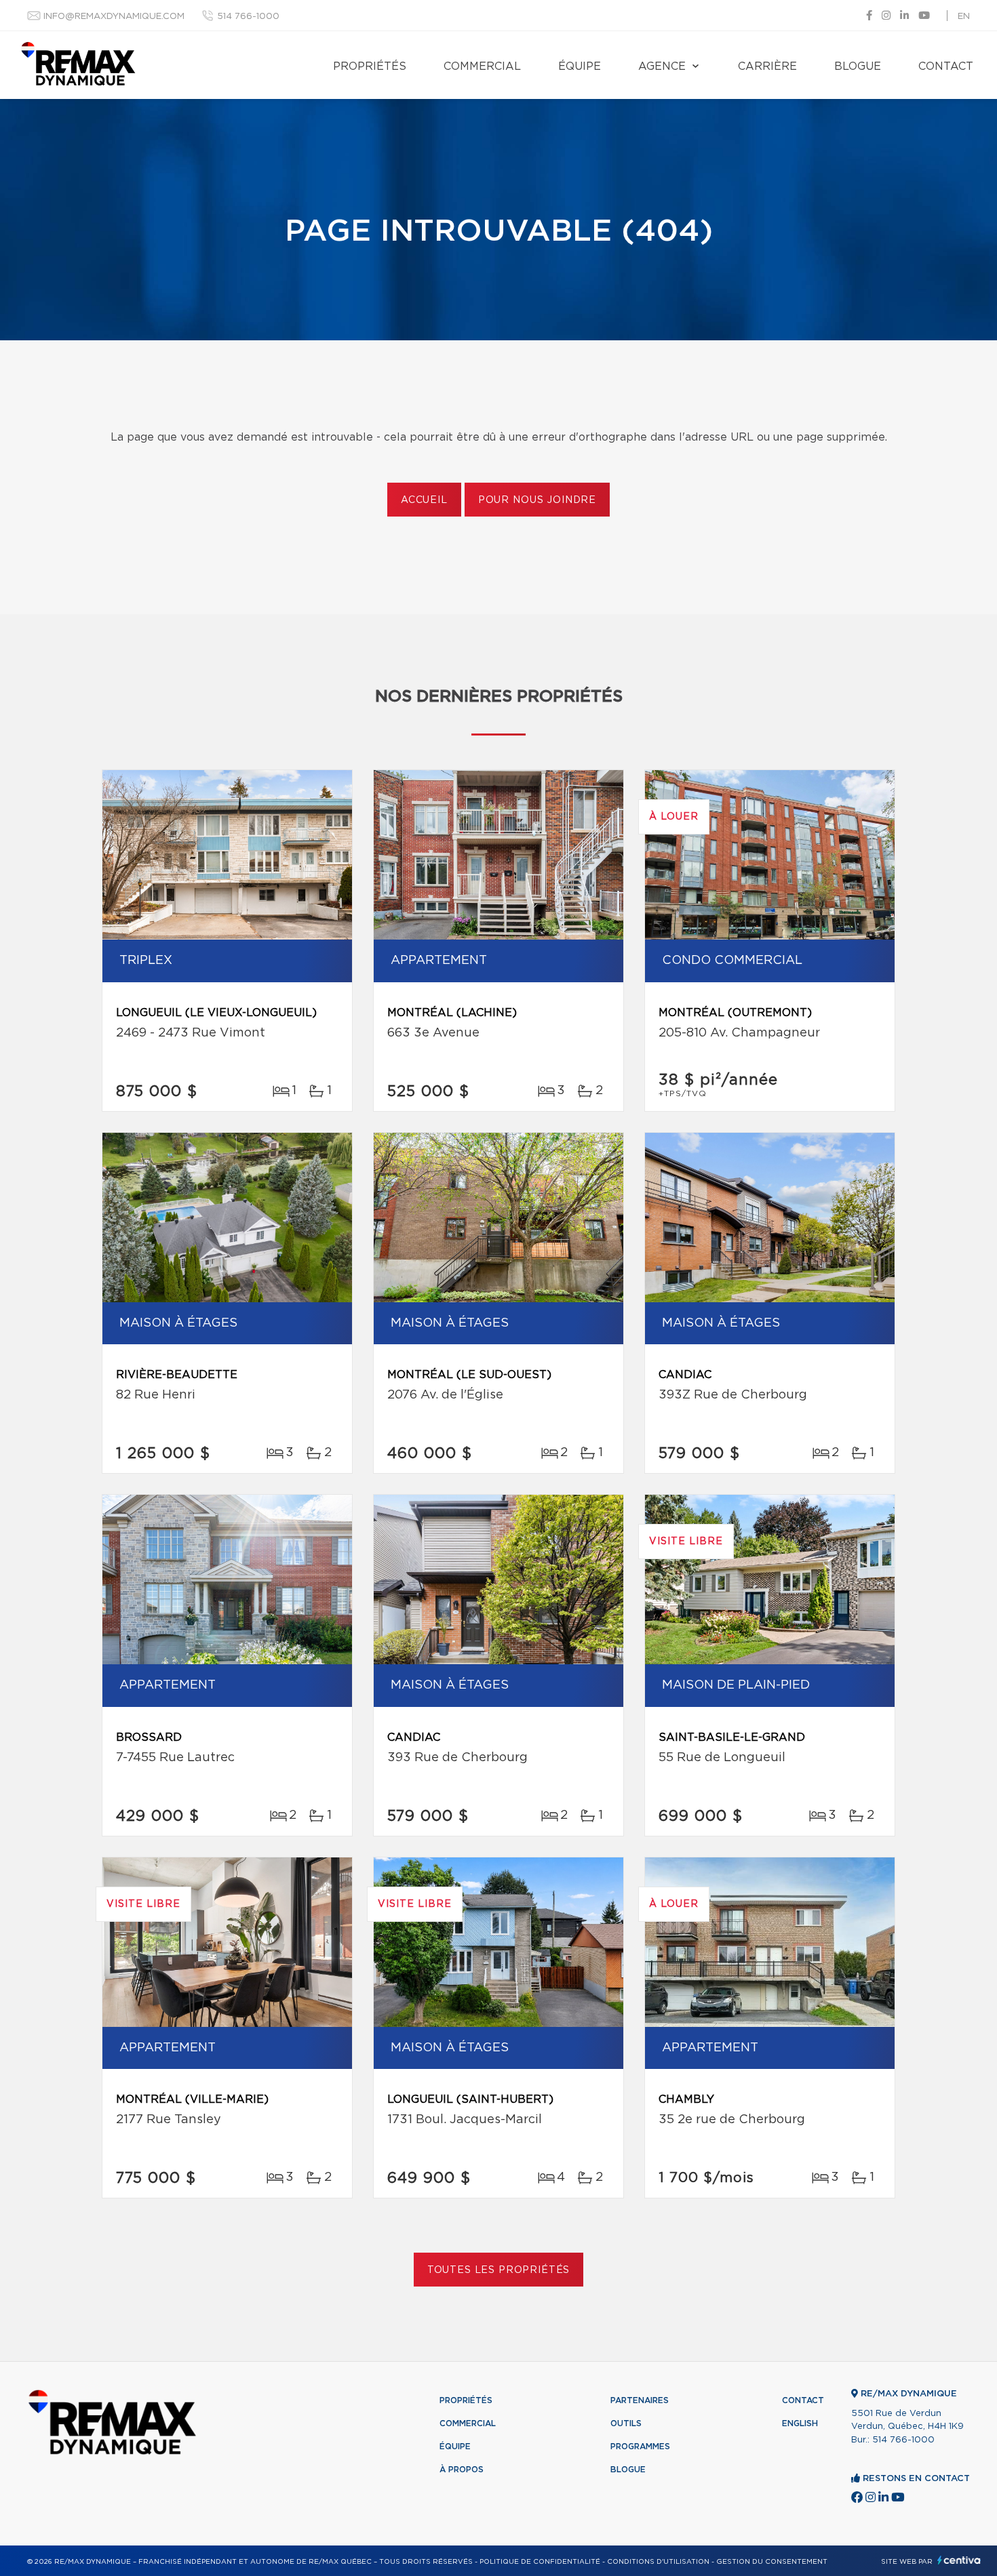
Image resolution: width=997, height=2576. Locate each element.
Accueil (424, 500)
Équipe (580, 66)
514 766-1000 (248, 17)
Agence (662, 66)
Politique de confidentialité (540, 2562)
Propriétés (370, 66)
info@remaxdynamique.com (114, 17)
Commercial (482, 66)
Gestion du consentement (772, 2562)
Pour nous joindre (537, 500)
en (964, 17)
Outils (626, 2423)
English (800, 2423)
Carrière (767, 66)
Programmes (640, 2447)
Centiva (959, 2560)
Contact (946, 66)
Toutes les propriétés (499, 2270)
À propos (462, 2470)
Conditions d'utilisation (658, 2562)
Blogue (858, 66)
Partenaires (640, 2400)
